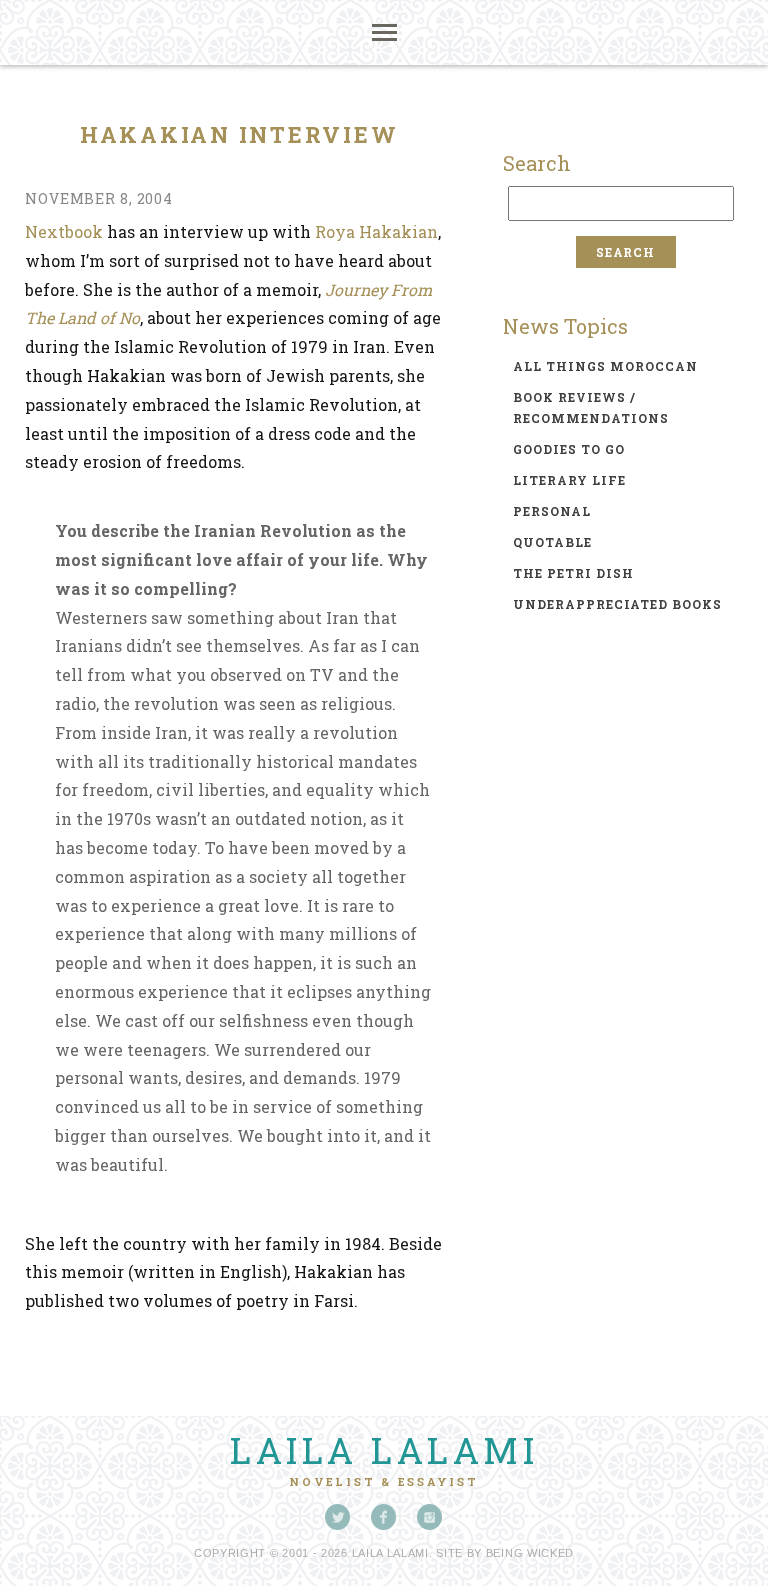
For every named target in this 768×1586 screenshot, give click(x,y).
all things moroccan (605, 366)
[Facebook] (384, 1517)
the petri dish (573, 573)
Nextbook (64, 231)
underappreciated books (617, 604)
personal (552, 511)
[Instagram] (430, 1517)
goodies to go (569, 449)
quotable (552, 542)
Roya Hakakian (376, 231)
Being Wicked (530, 1553)
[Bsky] (338, 1517)
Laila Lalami (384, 1450)
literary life (569, 480)
